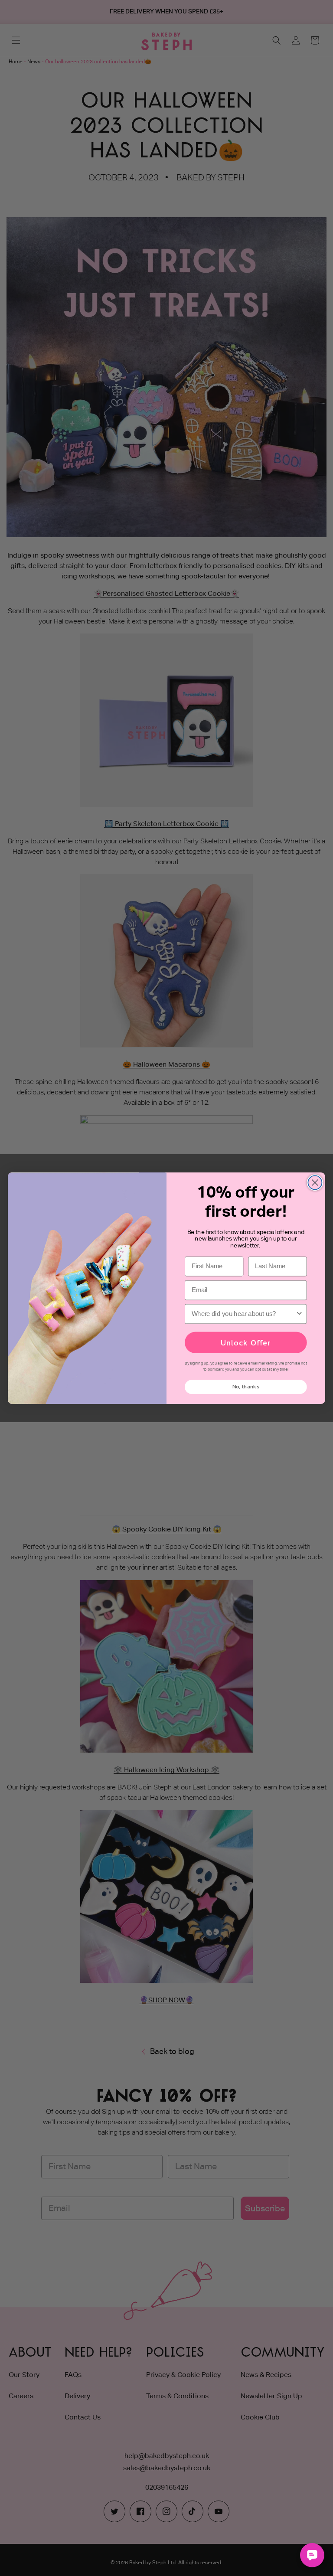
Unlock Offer (246, 1342)
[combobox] (244, 1314)
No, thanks (246, 1386)
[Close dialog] (315, 1182)
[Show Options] (299, 1314)
